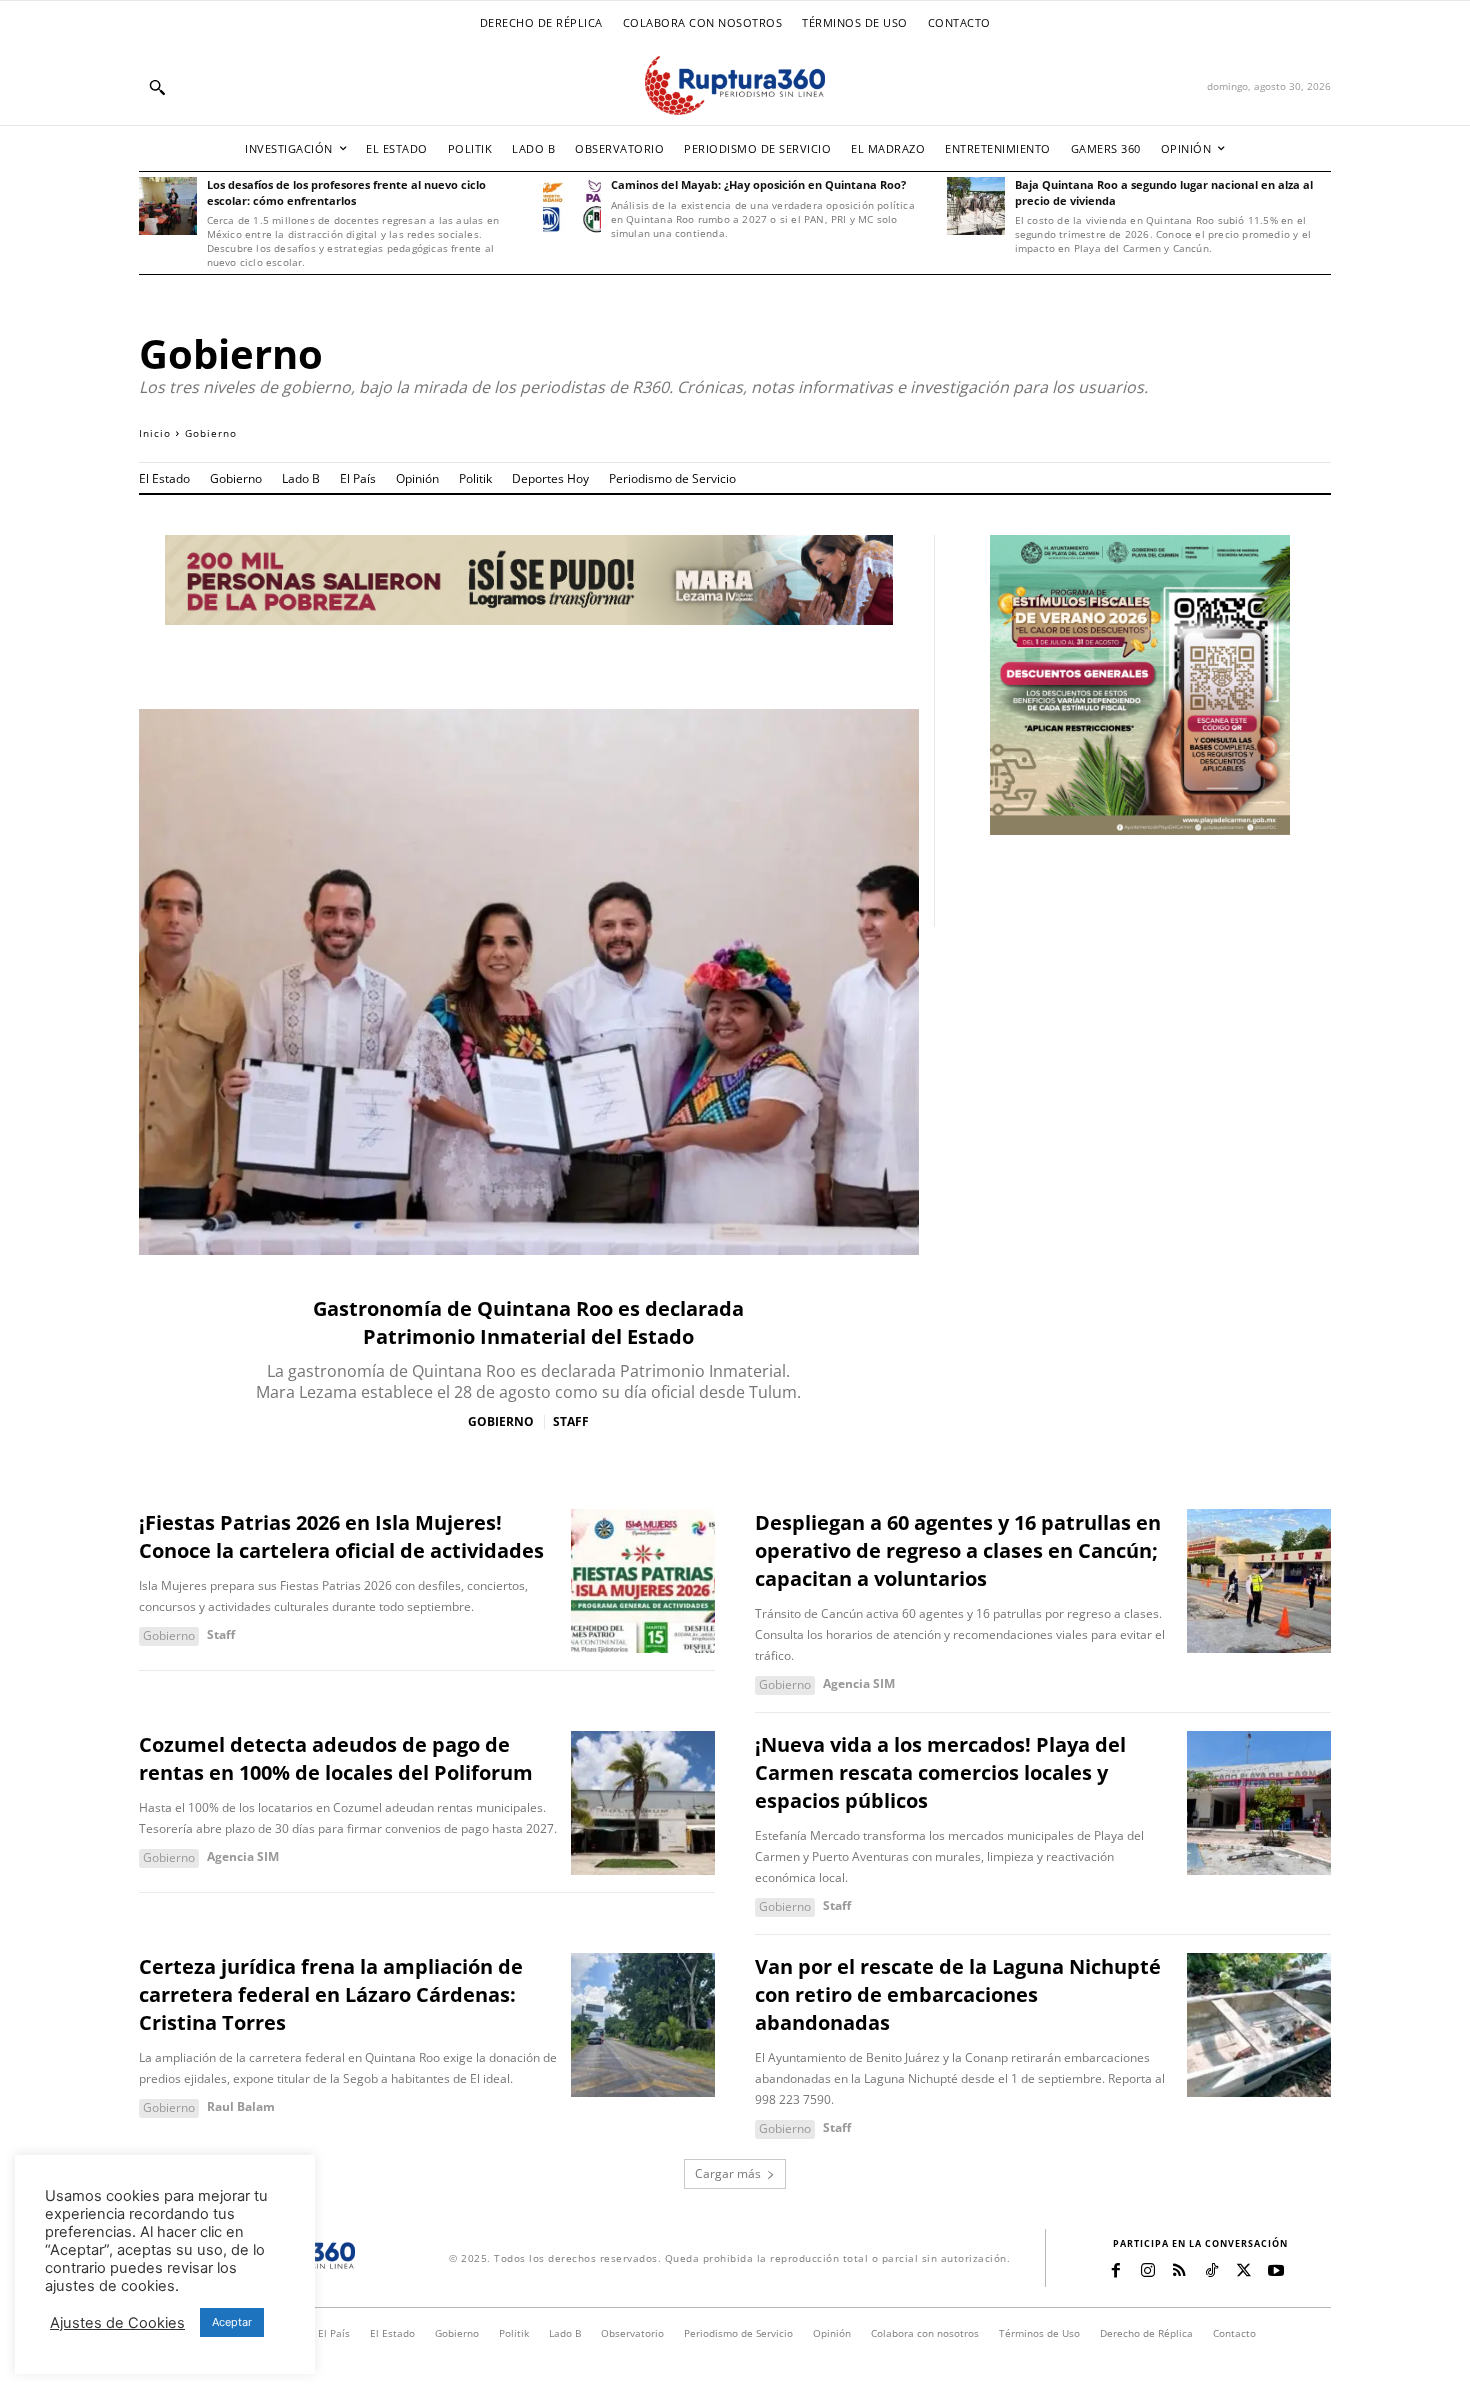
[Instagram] (1148, 2271)
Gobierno (501, 1422)
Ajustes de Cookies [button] (117, 2323)
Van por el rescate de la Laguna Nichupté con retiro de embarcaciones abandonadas (958, 1994)
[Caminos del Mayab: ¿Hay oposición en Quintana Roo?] (572, 206)
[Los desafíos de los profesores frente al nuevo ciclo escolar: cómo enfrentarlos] (168, 206)
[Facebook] (1116, 2271)
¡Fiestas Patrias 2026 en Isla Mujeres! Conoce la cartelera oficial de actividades (341, 1536)
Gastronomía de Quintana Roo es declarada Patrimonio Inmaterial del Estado (528, 1322)
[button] (157, 87)
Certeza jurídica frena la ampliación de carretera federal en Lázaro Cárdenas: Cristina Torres (331, 1994)
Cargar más (728, 2173)
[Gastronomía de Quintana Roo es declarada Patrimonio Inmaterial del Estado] (529, 982)
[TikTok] (1212, 2271)
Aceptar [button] (232, 2322)
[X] (1244, 2271)
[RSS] (1180, 2271)
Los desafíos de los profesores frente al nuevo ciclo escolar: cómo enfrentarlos (346, 192)
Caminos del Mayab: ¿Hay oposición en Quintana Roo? (758, 184)
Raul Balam (241, 2106)
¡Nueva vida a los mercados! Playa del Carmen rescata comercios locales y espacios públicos (940, 1772)
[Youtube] (1276, 2271)
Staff (571, 1421)
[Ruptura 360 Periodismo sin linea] (735, 85)
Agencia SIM (859, 1683)
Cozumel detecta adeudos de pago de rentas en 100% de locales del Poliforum (336, 1758)
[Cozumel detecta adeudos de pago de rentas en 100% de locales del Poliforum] (643, 1803)
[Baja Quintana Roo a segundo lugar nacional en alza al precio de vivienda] (976, 206)
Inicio (155, 433)
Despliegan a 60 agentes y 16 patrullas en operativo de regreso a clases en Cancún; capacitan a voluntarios (958, 1550)
